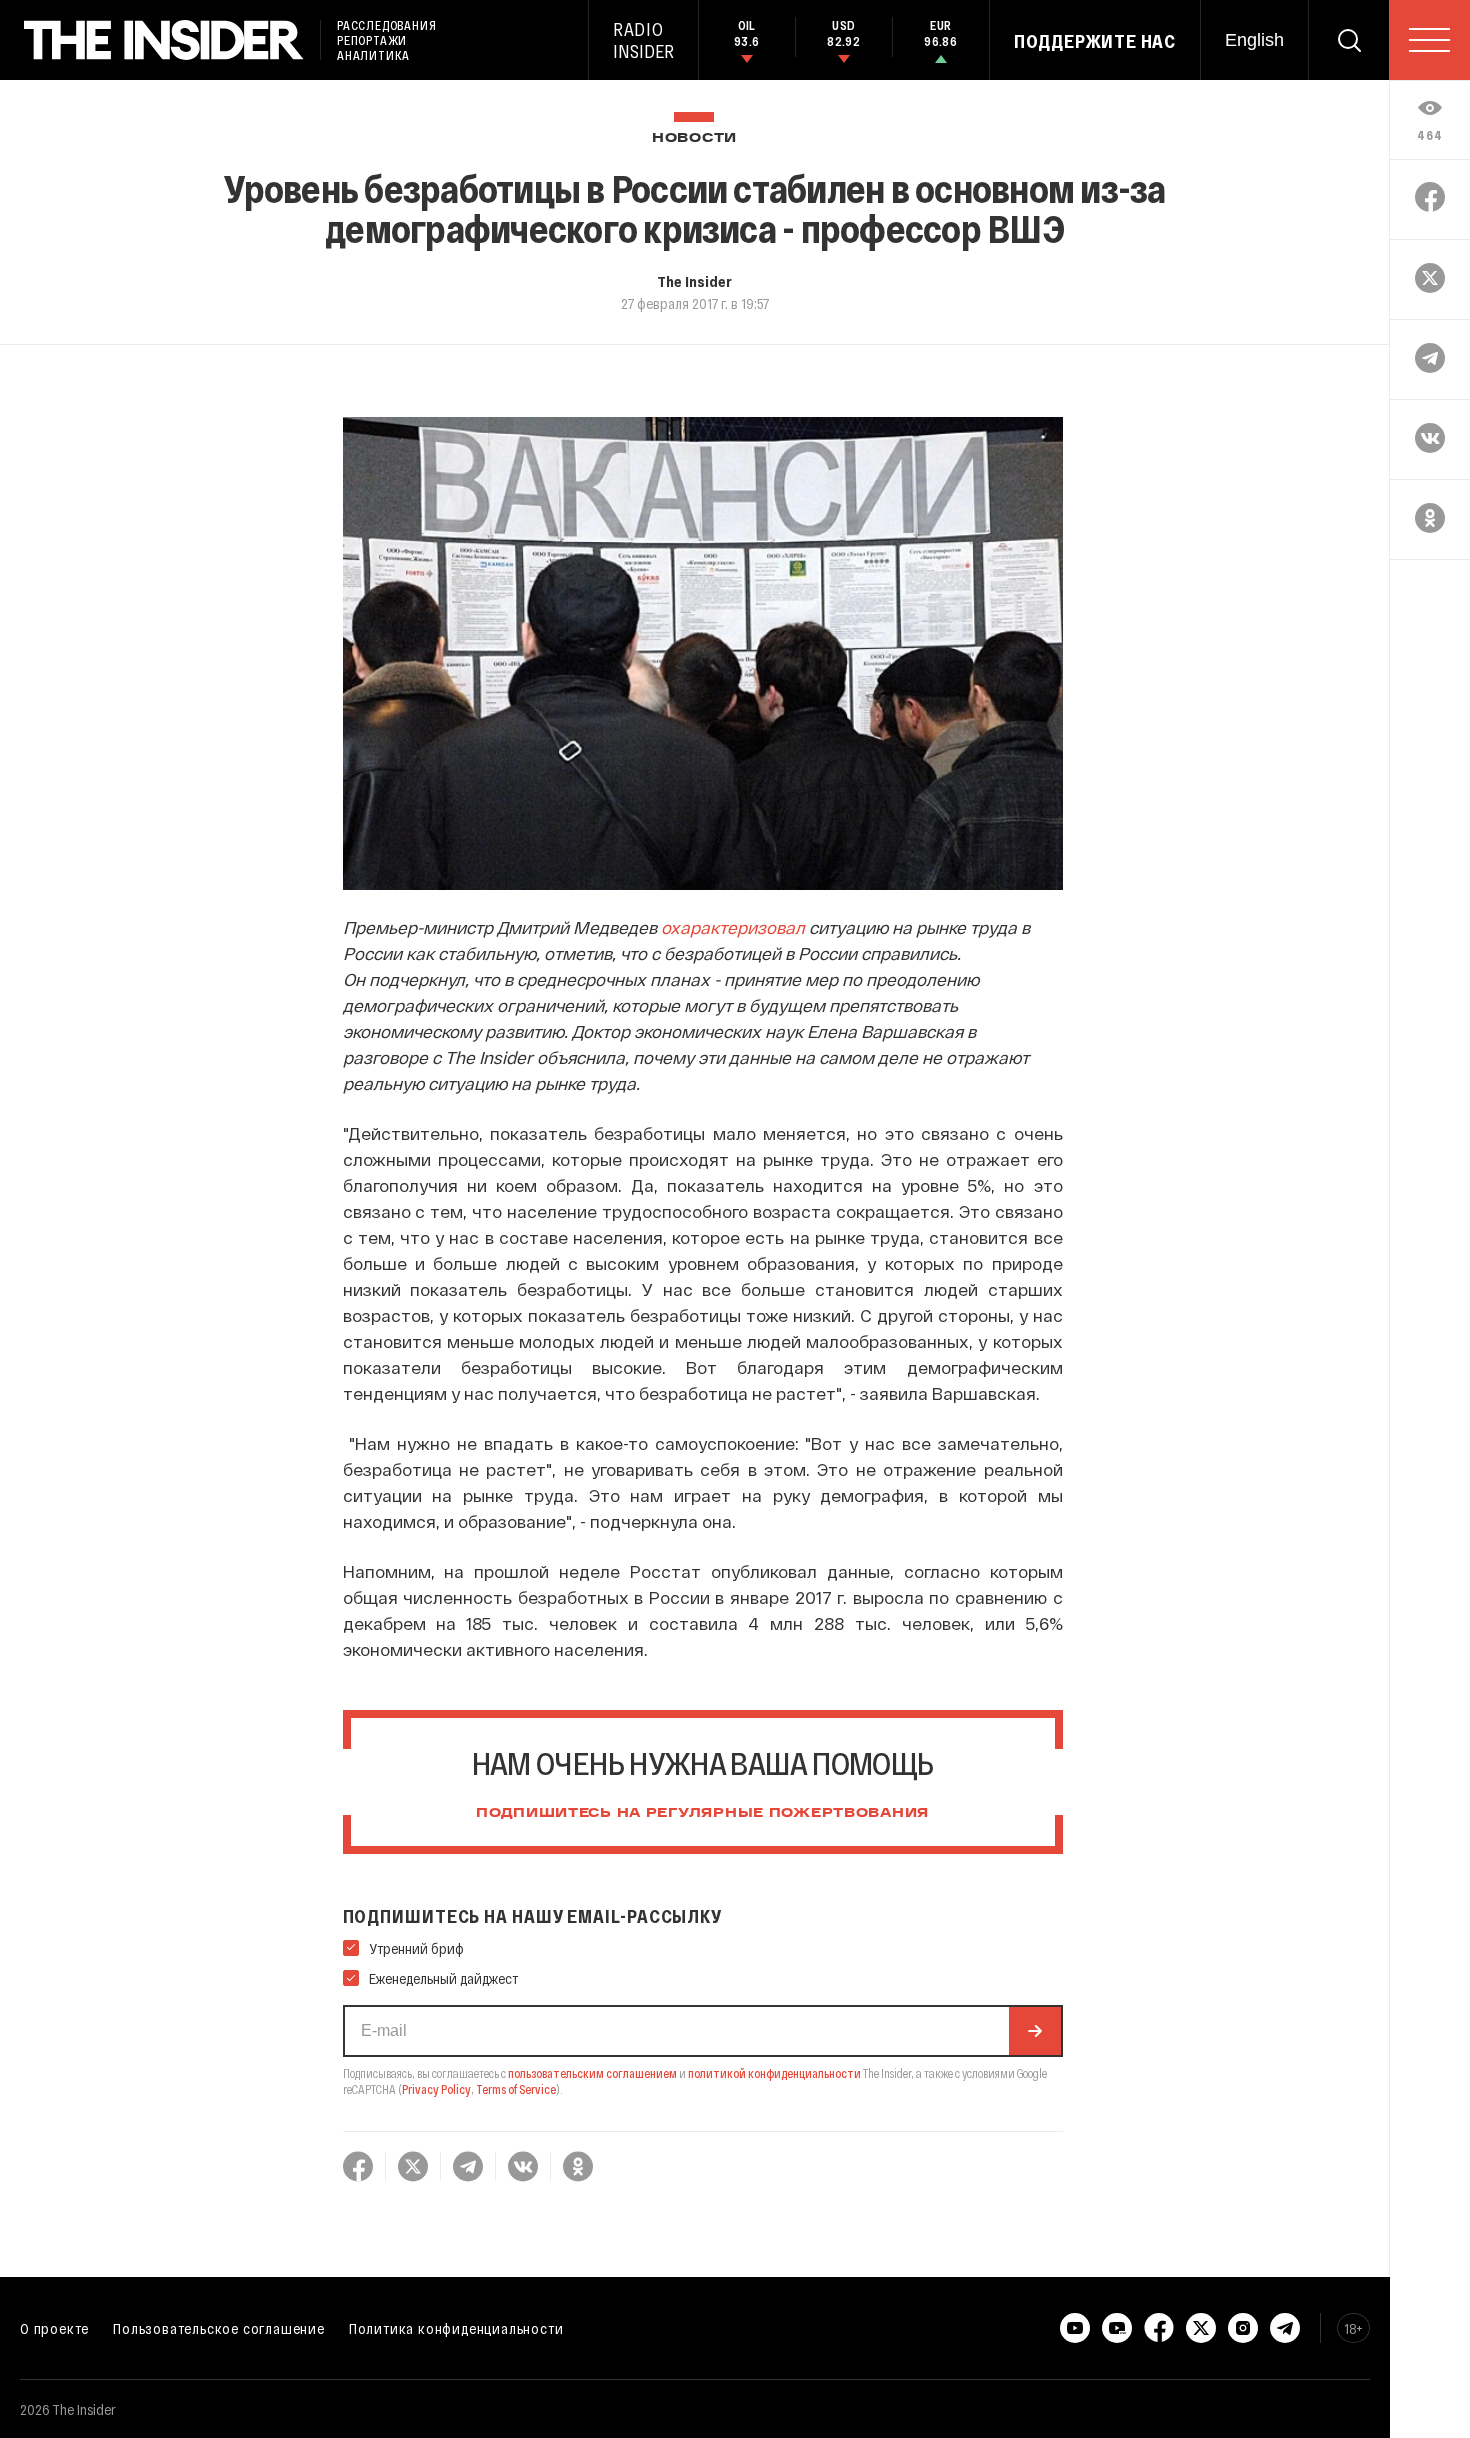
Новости (694, 138)
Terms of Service (516, 2089)
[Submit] (1035, 2031)
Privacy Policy (436, 2089)
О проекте (54, 2328)
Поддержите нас (1095, 41)
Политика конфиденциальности (456, 2328)
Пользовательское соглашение (219, 2328)
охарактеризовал (733, 927)
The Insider (694, 281)
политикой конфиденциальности (774, 2073)
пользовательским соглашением (592, 2073)
